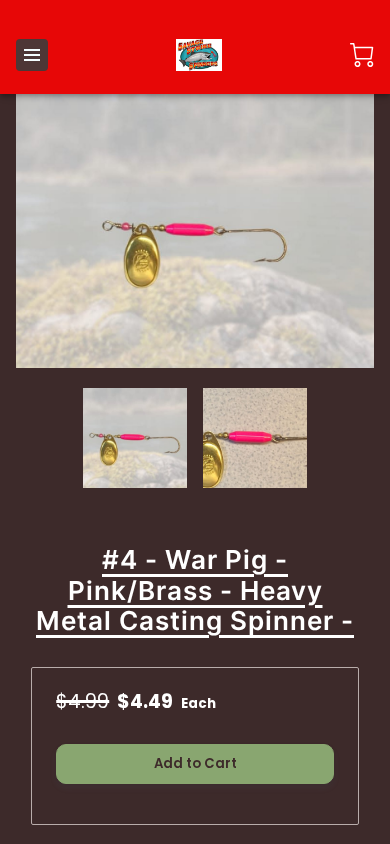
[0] (362, 55)
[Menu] (32, 55)
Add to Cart (195, 763)
